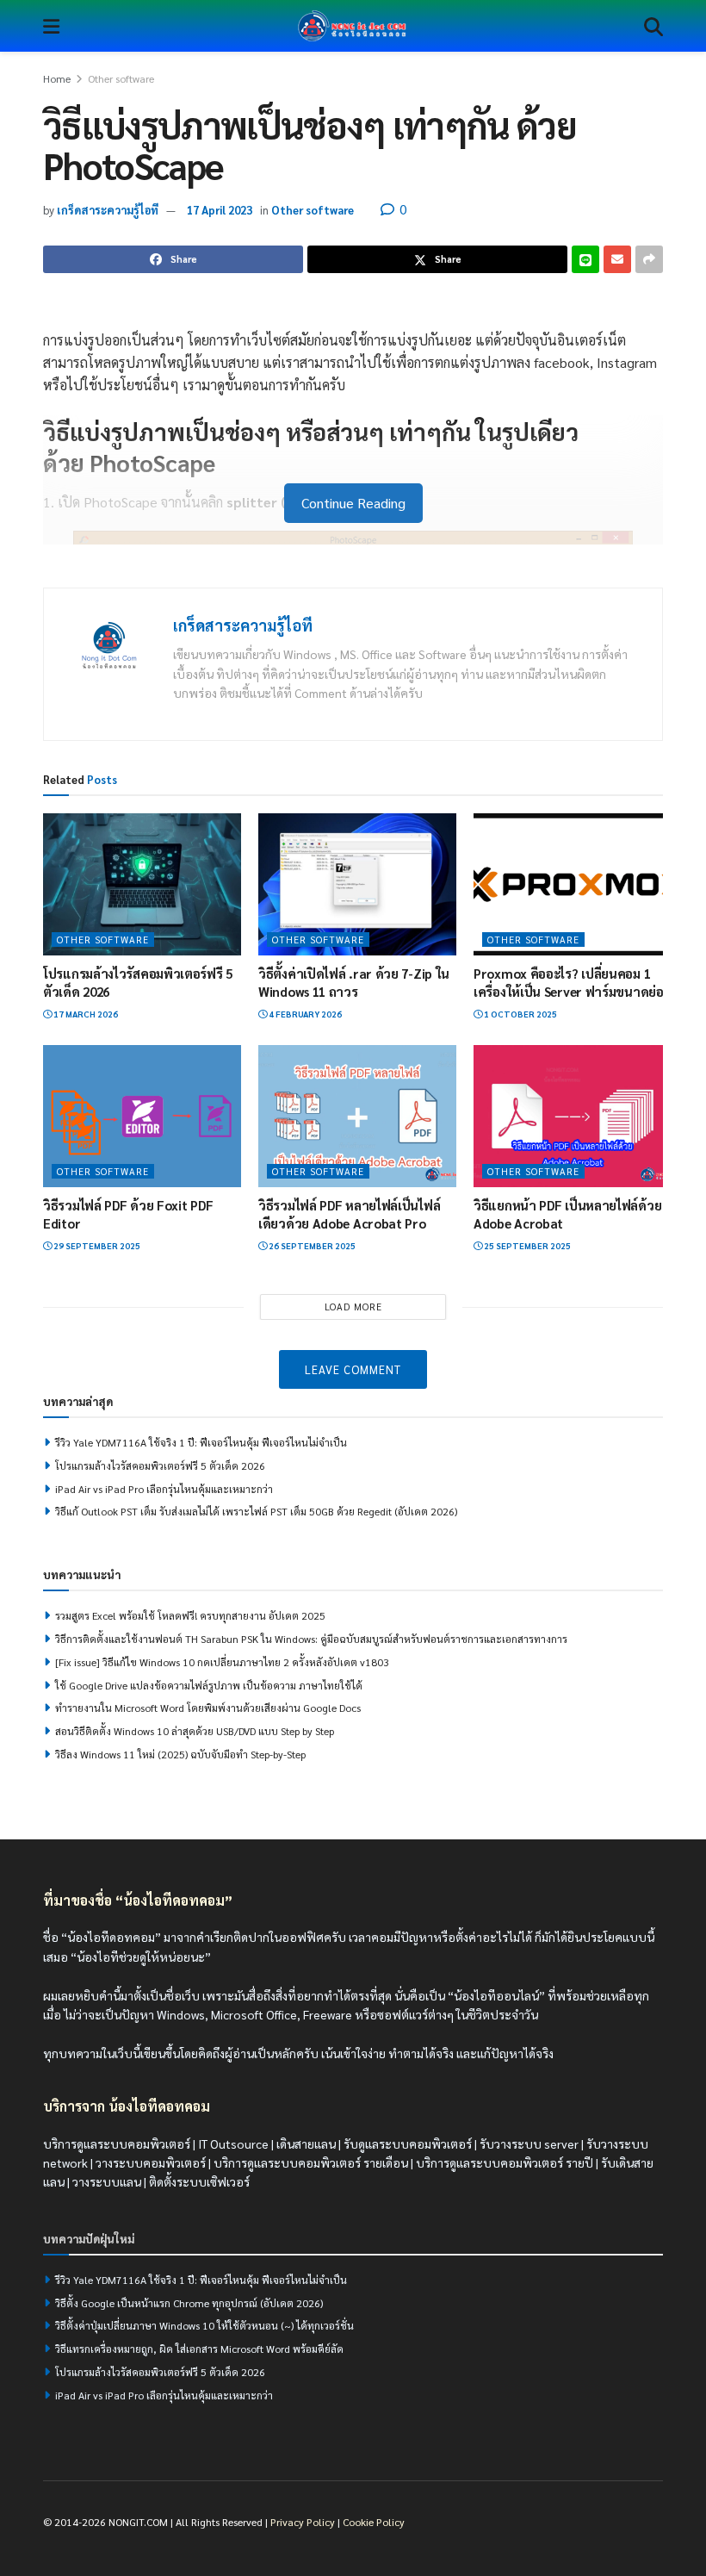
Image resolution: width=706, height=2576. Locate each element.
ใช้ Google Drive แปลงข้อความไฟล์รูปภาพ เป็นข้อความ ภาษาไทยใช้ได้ (209, 1685)
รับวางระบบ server (529, 2143)
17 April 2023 (220, 210)
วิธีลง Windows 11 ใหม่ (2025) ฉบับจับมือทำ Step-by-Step (180, 1754)
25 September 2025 (526, 1245)
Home (57, 78)
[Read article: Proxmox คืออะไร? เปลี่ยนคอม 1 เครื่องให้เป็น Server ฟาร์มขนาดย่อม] (573, 884)
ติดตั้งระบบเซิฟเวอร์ (199, 2181)
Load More (353, 1307)
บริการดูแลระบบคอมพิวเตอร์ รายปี (505, 2162)
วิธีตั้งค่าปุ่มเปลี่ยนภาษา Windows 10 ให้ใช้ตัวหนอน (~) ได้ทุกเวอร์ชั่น (204, 2325)
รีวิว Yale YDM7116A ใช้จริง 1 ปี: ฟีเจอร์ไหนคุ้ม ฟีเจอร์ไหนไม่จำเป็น (201, 1442)
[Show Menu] (51, 26)
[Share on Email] (617, 259)
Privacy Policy (303, 2522)
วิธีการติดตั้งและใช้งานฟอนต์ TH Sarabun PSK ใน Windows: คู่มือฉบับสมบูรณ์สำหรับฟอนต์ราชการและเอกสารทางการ (311, 1639)
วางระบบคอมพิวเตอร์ (151, 2162)
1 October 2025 (520, 1014)
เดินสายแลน (306, 2143)
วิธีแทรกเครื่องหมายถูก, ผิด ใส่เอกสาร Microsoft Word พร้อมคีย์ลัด (199, 2349)
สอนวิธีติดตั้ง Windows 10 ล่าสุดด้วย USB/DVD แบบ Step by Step (195, 1731)
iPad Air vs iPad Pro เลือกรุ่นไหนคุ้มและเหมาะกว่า (164, 1489)
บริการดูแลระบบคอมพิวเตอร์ (117, 2143)
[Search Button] (653, 26)
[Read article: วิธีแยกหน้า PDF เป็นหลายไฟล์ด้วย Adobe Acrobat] (573, 1116)
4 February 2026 (304, 1014)
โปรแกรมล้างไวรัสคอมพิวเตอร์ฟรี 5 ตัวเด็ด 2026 (160, 1465)
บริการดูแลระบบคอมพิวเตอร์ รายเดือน (311, 2162)
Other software (121, 78)
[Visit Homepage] (352, 26)
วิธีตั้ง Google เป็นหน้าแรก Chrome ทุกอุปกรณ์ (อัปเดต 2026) (189, 2302)
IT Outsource (233, 2143)
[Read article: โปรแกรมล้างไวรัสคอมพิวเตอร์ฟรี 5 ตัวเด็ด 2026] (142, 884)
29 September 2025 (96, 1245)
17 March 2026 (85, 1014)
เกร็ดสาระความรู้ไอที (108, 210)
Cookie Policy (374, 2522)
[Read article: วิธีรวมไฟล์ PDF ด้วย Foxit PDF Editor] (142, 1116)
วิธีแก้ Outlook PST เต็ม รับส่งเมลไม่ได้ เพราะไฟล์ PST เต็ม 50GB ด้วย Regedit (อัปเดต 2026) (256, 1511)
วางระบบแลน (107, 2181)
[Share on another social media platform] (649, 259)
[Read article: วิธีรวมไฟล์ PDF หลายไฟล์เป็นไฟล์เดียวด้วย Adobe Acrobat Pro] (357, 1116)
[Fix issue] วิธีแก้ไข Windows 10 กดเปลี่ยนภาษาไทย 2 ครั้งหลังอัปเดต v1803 (222, 1662)
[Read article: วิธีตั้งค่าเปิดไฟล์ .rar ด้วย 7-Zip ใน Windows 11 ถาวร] (357, 884)
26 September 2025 (311, 1245)
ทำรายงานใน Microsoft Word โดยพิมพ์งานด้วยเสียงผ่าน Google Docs (208, 1708)
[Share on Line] (585, 259)
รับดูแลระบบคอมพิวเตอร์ (408, 2143)
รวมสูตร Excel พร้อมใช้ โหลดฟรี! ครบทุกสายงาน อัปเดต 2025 (190, 1615)
